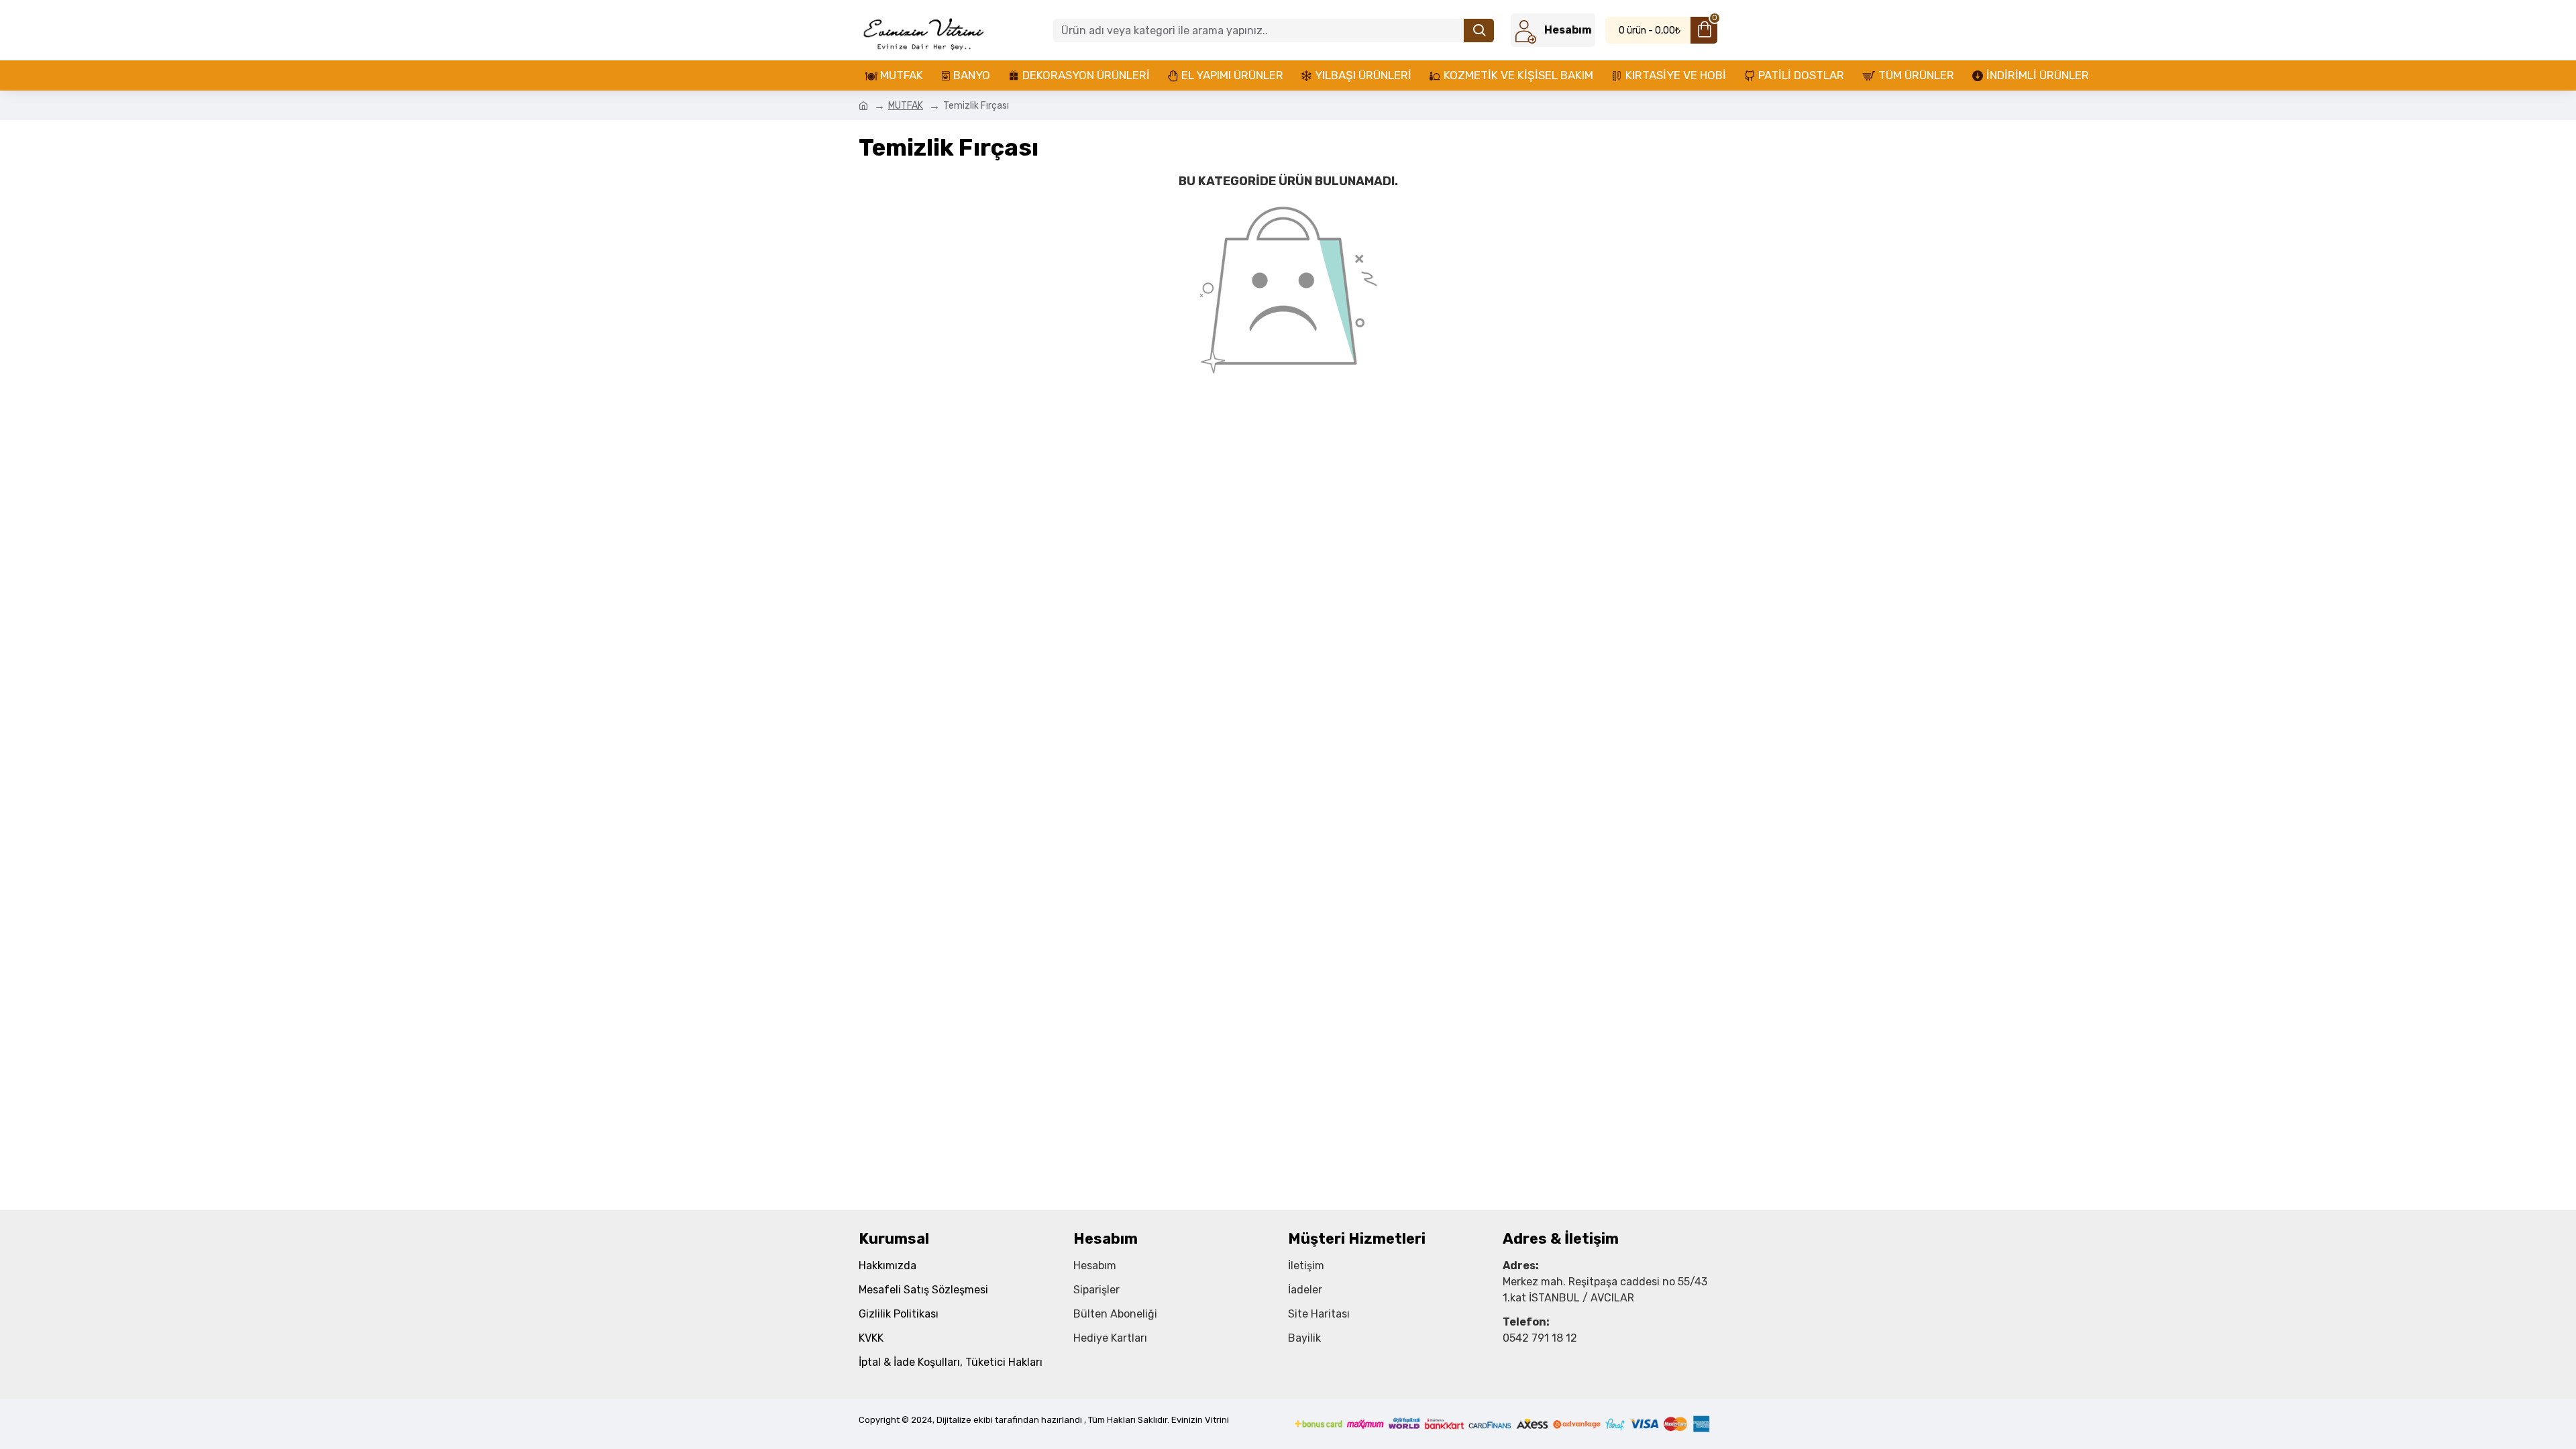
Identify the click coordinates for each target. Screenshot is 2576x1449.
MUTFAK (906, 106)
